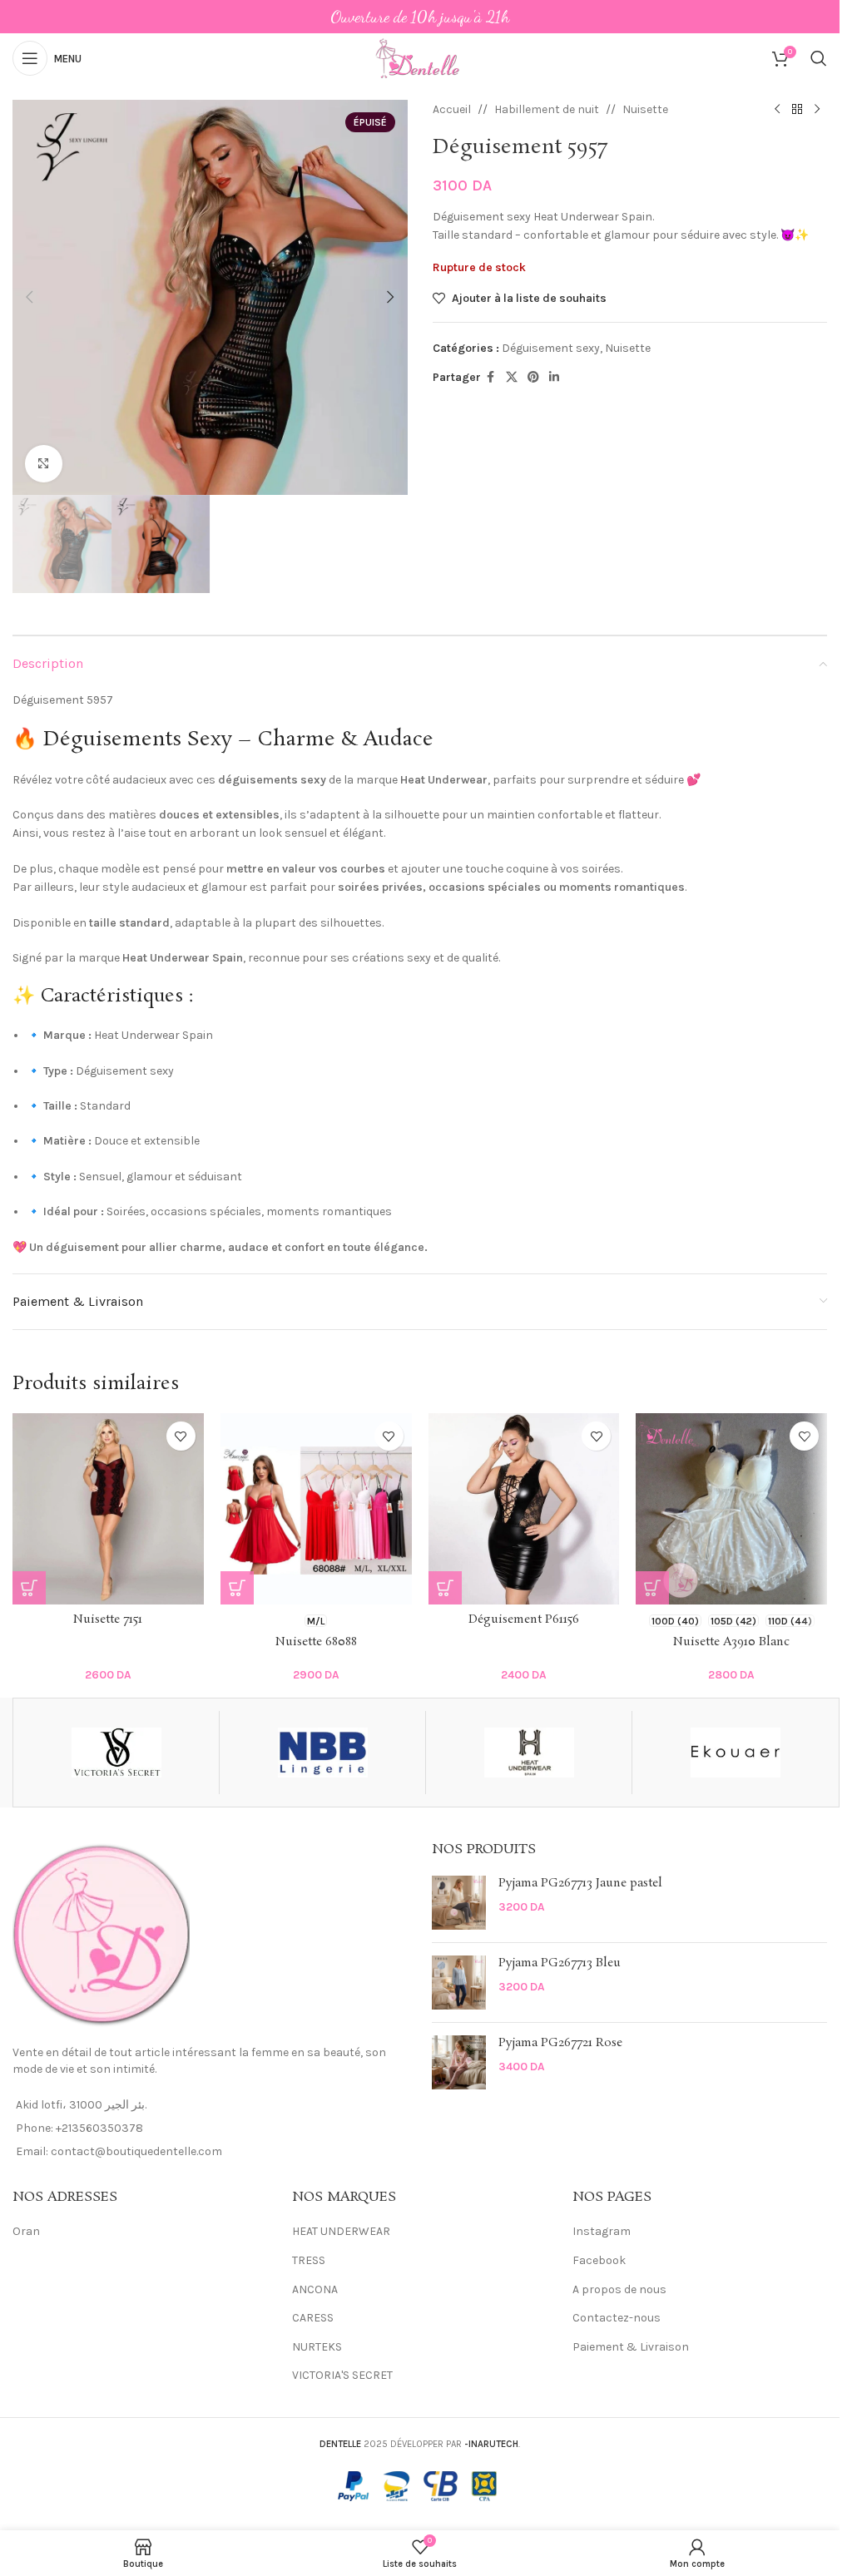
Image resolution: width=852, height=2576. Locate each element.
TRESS (309, 2260)
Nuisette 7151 (108, 1619)
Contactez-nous (617, 2318)
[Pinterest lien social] (533, 378)
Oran (26, 2231)
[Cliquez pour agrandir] (44, 464)
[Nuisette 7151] (108, 1509)
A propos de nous (619, 2289)
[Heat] (529, 1753)
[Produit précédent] (777, 110)
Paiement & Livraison (631, 2347)
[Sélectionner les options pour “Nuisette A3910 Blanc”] (652, 1588)
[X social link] (512, 378)
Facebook (599, 2260)
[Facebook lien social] (491, 378)
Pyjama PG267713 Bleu (560, 1963)
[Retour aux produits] (797, 110)
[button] (29, 297)
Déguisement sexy (551, 348)
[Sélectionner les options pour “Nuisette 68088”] (237, 1588)
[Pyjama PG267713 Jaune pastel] (459, 1903)
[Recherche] (819, 58)
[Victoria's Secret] (116, 1753)
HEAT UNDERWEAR (341, 2231)
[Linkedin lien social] (554, 378)
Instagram (602, 2231)
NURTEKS (317, 2347)
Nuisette (645, 109)
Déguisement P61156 (524, 1619)
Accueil (452, 109)
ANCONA (315, 2289)
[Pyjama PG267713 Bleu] (459, 1983)
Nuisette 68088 (316, 1642)
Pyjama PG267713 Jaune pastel (580, 1884)
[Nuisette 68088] (316, 1509)
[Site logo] (419, 57)
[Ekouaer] (735, 1753)
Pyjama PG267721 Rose (560, 2043)
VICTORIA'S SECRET (342, 2375)
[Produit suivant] (817, 110)
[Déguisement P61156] (524, 1509)
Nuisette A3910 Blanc (731, 1642)
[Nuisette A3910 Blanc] (731, 1509)
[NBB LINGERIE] (322, 1753)
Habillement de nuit (547, 109)
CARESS (313, 2318)
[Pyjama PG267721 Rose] (459, 2062)
